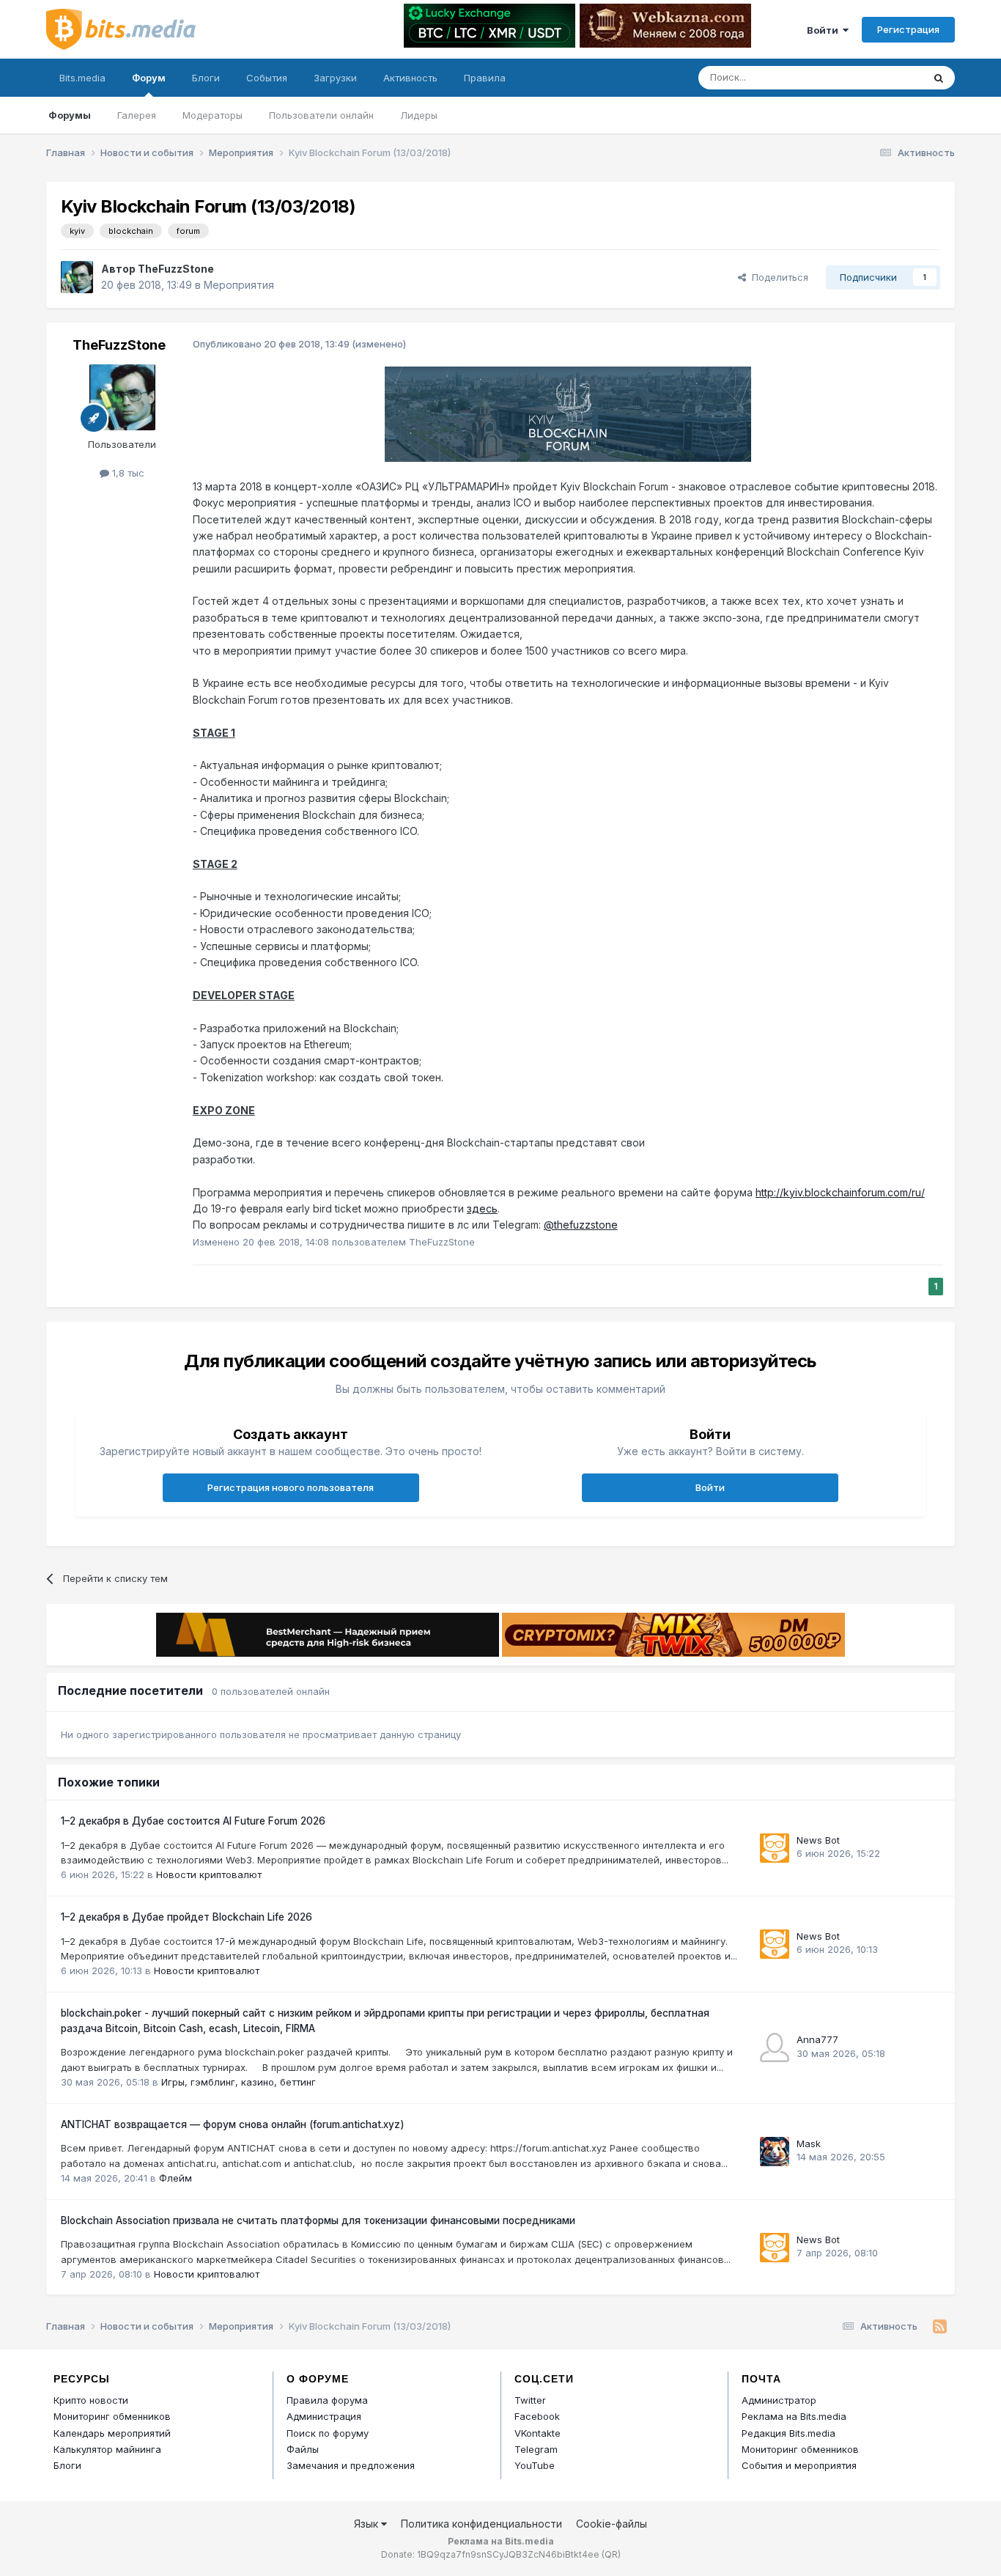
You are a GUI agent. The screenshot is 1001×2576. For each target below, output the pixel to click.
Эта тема (883, 77)
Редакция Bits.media (788, 2433)
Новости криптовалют (209, 1874)
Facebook (537, 2416)
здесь (482, 1208)
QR (611, 2554)
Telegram (536, 2449)
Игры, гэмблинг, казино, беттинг (239, 2082)
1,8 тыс (127, 473)
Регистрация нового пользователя (291, 1487)
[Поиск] (939, 78)
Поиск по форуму (328, 2433)
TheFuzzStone (176, 269)
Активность (410, 78)
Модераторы (213, 115)
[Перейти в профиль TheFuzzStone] (77, 277)
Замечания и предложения (351, 2465)
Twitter (530, 2400)
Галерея (137, 115)
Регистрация (908, 29)
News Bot (818, 1840)
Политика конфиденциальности (481, 2524)
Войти (825, 30)
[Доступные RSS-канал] (940, 2327)
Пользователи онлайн (321, 115)
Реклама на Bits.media (794, 2416)
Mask (809, 2143)
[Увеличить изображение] (568, 413)
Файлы (303, 2449)
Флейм (176, 2178)
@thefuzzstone (581, 1225)
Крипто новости (91, 2400)
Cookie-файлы (612, 2524)
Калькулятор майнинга (107, 2449)
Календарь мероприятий (112, 2433)
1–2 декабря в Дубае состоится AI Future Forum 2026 (193, 1821)
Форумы (70, 115)
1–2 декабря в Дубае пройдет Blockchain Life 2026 (186, 1917)
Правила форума (327, 2400)
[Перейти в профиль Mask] (775, 2152)
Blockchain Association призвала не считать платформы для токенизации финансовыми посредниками (318, 2220)
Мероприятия (239, 285)
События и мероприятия (799, 2465)
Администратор (779, 2400)
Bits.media (82, 78)
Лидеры (419, 115)
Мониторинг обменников (112, 2416)
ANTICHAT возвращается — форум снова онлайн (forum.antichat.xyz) (233, 2124)
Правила (485, 78)
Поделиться (777, 277)
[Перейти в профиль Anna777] (775, 2047)
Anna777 (817, 2039)
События (267, 78)
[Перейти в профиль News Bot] (775, 1848)
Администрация (324, 2416)
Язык (367, 2524)
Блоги (206, 78)
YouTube (535, 2465)
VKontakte (538, 2433)
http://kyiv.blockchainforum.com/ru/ (840, 1192)
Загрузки (335, 78)
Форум (149, 78)
